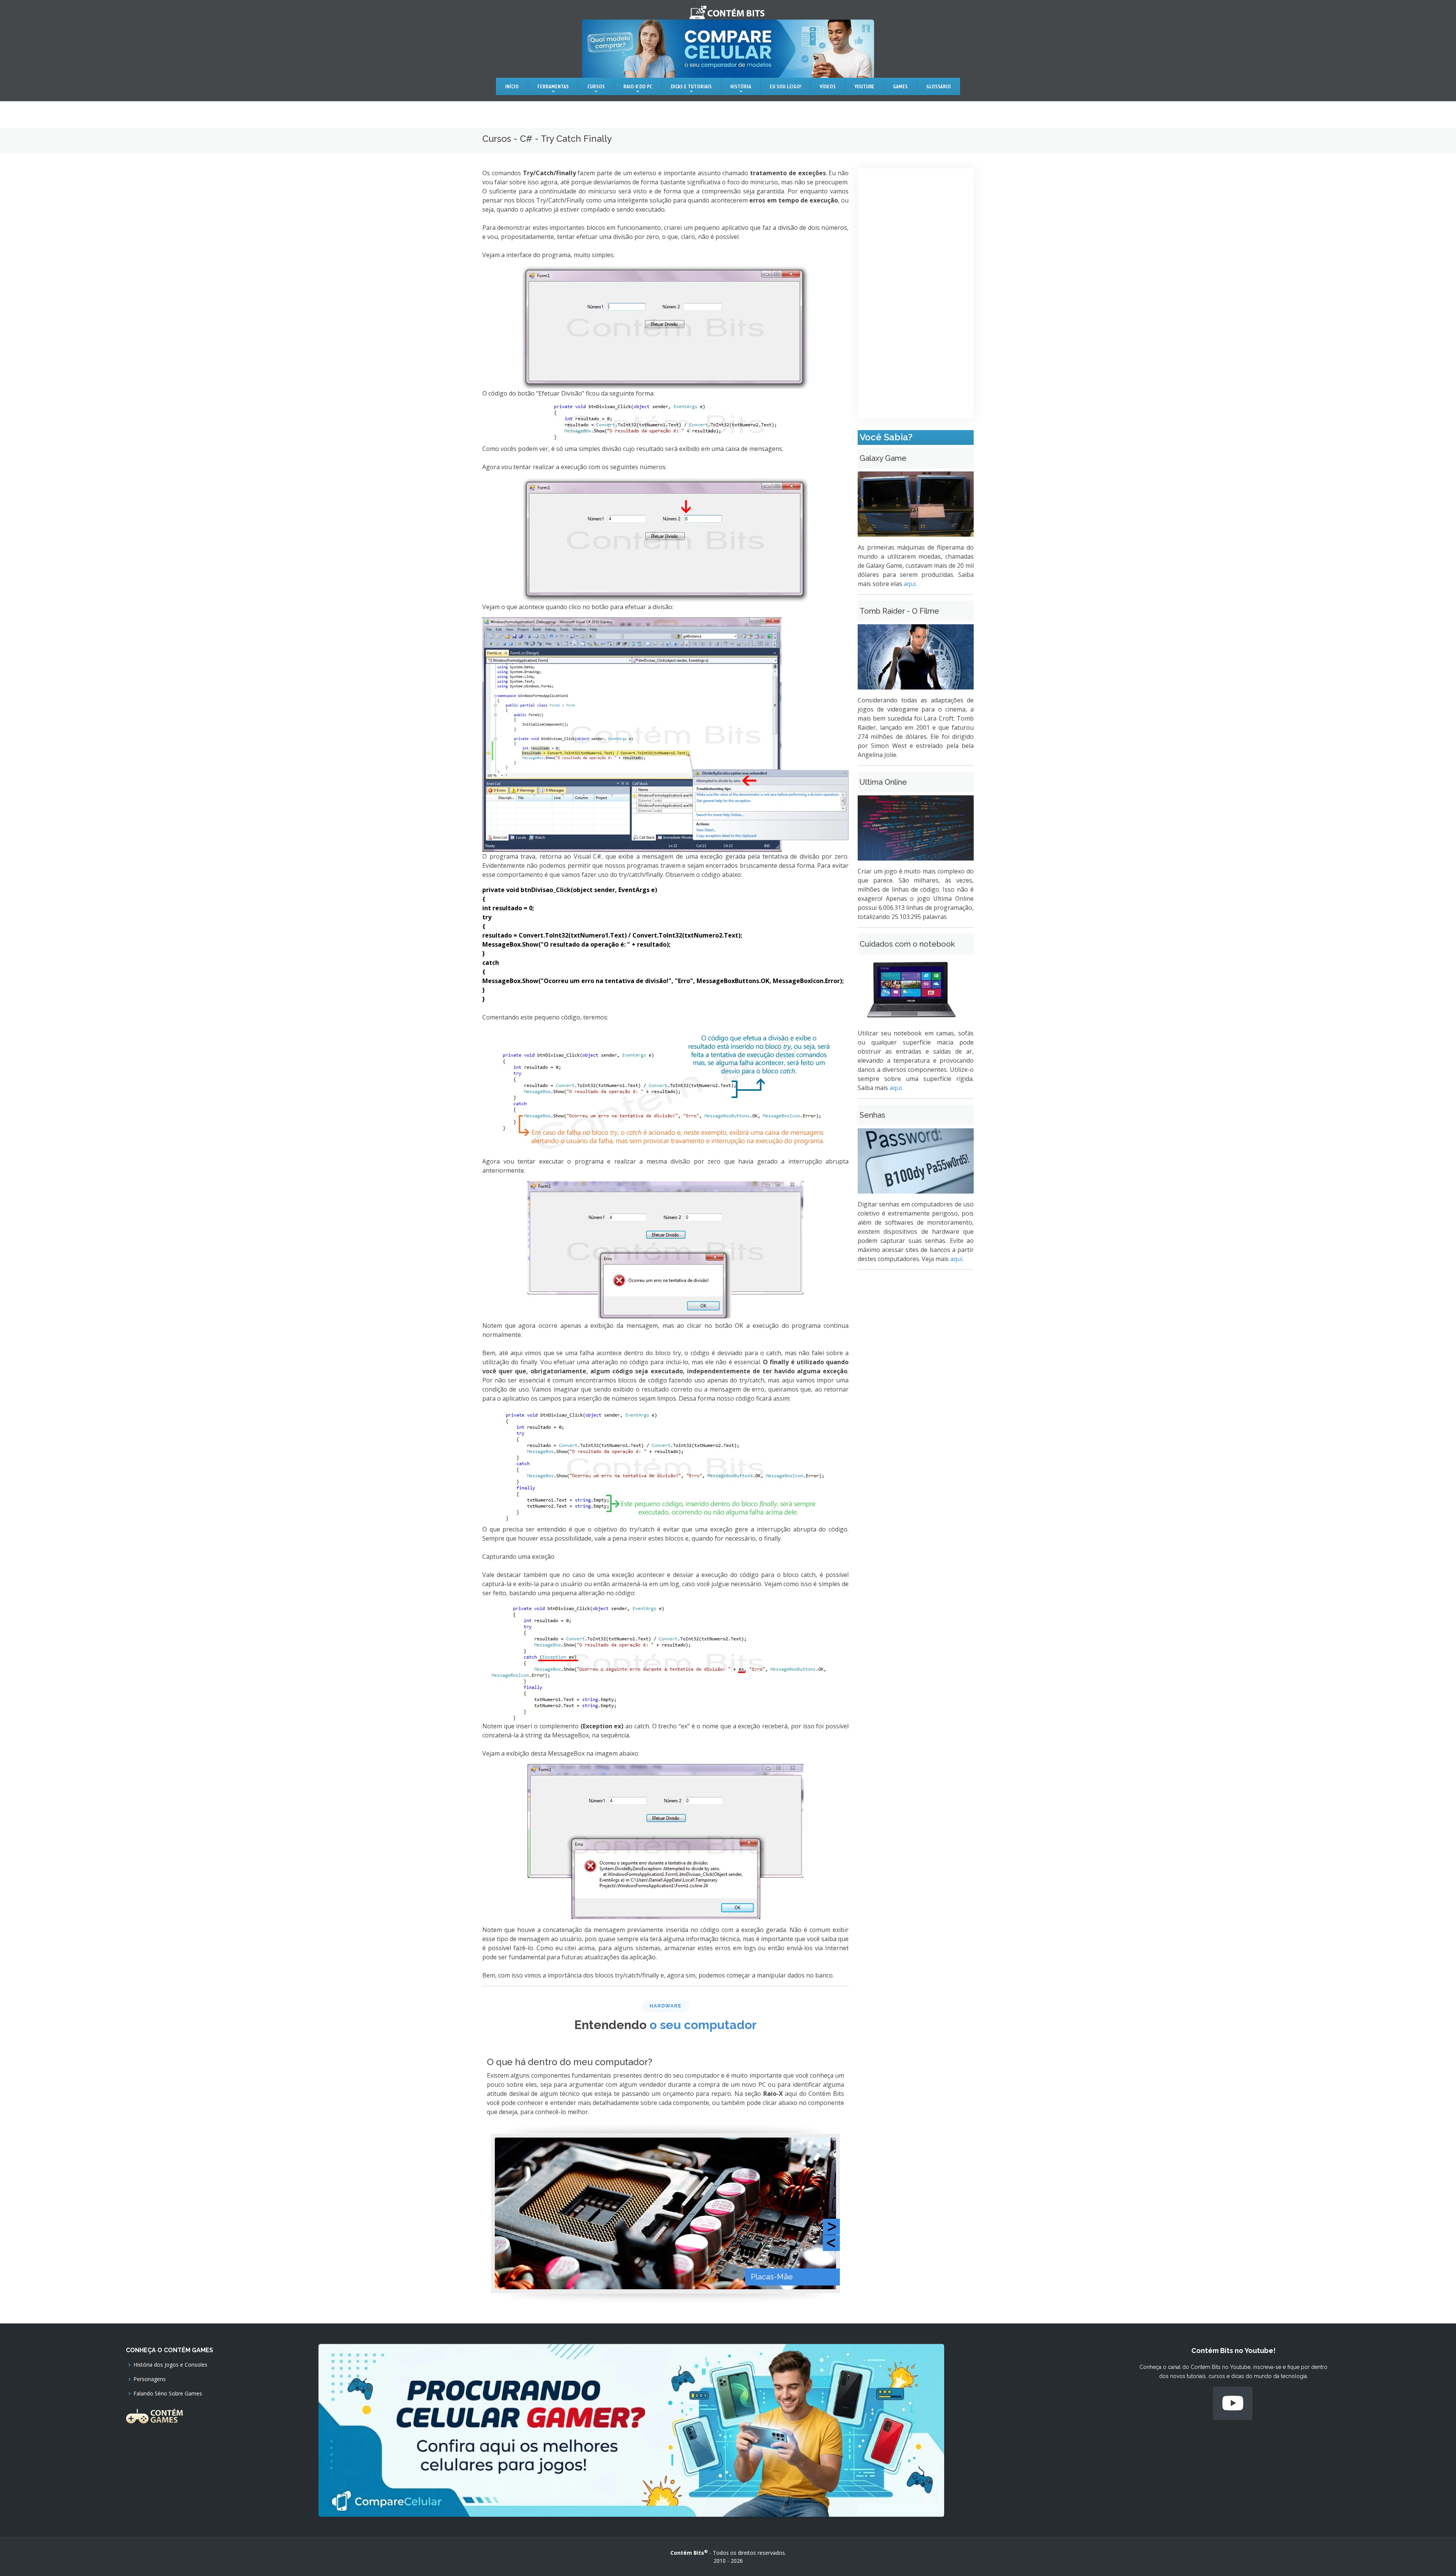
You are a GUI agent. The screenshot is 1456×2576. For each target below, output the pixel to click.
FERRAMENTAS (553, 86)
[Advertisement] (916, 294)
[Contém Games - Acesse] (154, 2415)
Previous (831, 2243)
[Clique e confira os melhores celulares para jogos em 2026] (631, 2430)
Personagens (150, 2379)
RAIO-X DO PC (638, 86)
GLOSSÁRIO (939, 86)
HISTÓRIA (741, 86)
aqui (910, 584)
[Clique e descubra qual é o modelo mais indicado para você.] (728, 49)
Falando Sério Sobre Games (168, 2394)
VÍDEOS (828, 86)
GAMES (900, 86)
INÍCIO (512, 86)
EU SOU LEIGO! (785, 86)
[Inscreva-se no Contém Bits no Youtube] (1233, 2403)
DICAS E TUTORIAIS (691, 86)
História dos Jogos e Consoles (170, 2365)
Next (831, 2227)
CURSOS (596, 86)
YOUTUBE (864, 86)
